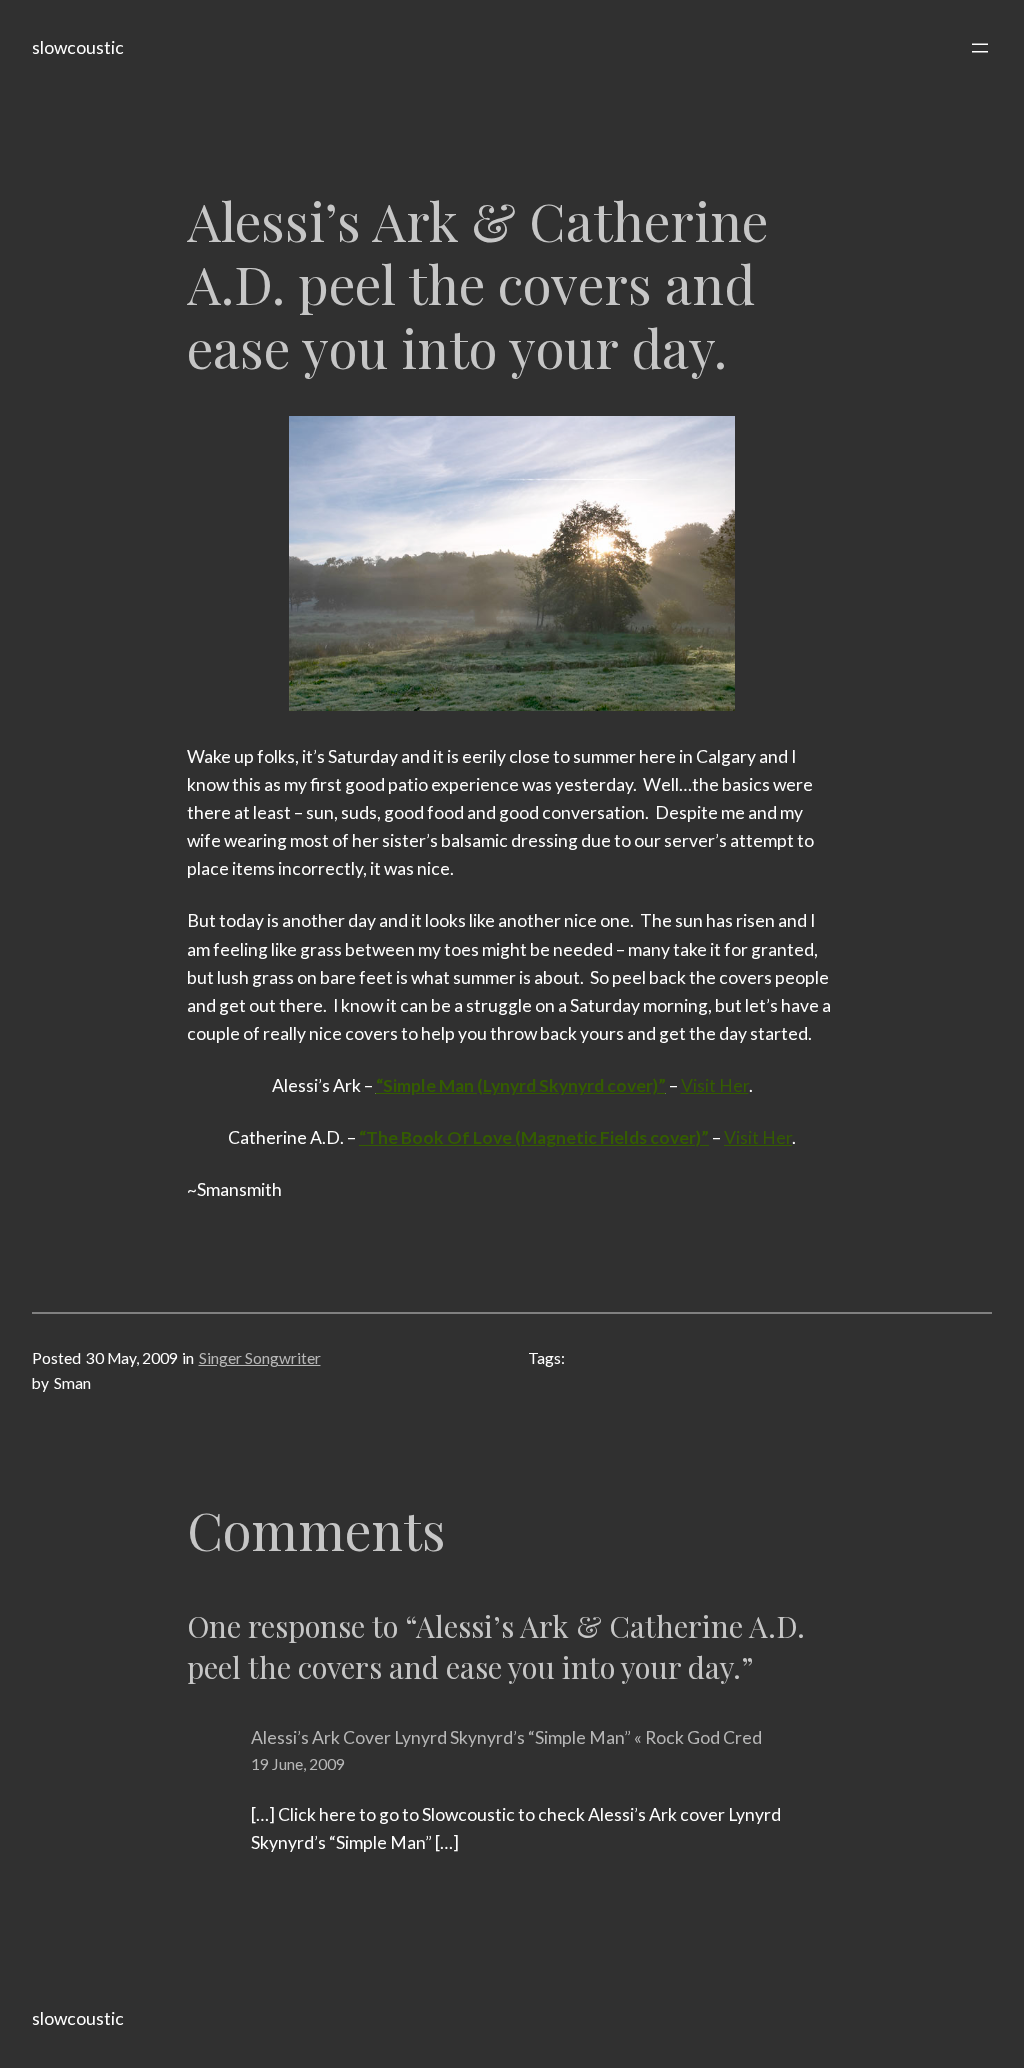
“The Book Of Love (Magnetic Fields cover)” (534, 1137)
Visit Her (715, 1085)
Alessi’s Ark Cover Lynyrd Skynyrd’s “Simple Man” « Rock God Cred (506, 1737)
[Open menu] (980, 48)
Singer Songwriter (260, 1358)
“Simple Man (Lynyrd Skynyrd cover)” (521, 1085)
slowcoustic (78, 47)
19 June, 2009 (298, 1764)
